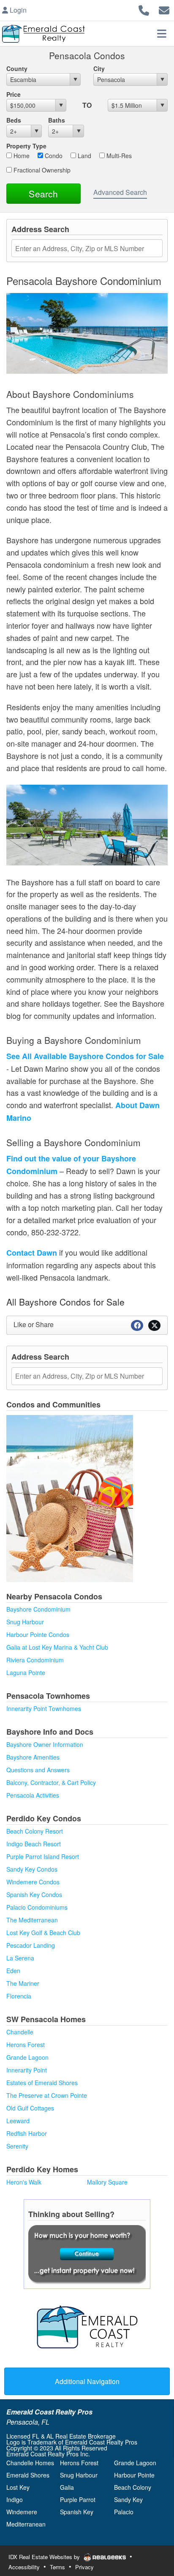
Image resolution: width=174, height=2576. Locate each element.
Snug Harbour (25, 1622)
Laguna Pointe (26, 1673)
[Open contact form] (164, 9)
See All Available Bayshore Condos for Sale (85, 1056)
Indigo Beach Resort (34, 1844)
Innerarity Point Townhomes (44, 1708)
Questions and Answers (38, 1770)
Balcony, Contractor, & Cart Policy (51, 1782)
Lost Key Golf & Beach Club (43, 1933)
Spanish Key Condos (34, 1894)
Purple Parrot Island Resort (43, 1856)
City (99, 68)
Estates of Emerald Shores (42, 2083)
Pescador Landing (31, 1945)
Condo (53, 156)
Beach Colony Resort (35, 1831)
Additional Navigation (87, 2381)
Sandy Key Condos (32, 1869)
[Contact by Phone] (144, 9)
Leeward (18, 2121)
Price (14, 94)
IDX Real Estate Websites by (45, 2557)
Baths (57, 120)
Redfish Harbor (27, 2133)
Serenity (17, 2146)
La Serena (20, 1958)
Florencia (19, 1996)
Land (84, 156)
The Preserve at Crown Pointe (47, 2095)
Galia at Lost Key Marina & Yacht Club (57, 1647)
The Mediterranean (32, 1920)
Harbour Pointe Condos (38, 1634)
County (17, 68)
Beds (14, 120)
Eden (13, 1971)
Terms (57, 2567)
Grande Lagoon (27, 2057)
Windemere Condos (33, 1882)
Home (21, 156)
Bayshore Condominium (38, 1609)
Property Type (26, 146)
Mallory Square (107, 2182)
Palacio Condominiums (37, 1907)
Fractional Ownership (41, 170)
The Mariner (23, 1983)
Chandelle (20, 2032)
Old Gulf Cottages (30, 2108)
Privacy (84, 2567)
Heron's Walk (24, 2182)
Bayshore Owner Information (45, 1744)
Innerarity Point (27, 2070)
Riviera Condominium (35, 1660)
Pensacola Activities (33, 1795)
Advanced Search (120, 192)
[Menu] (162, 33)
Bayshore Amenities (33, 1757)
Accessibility (24, 2567)
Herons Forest (26, 2045)
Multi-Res (118, 156)
